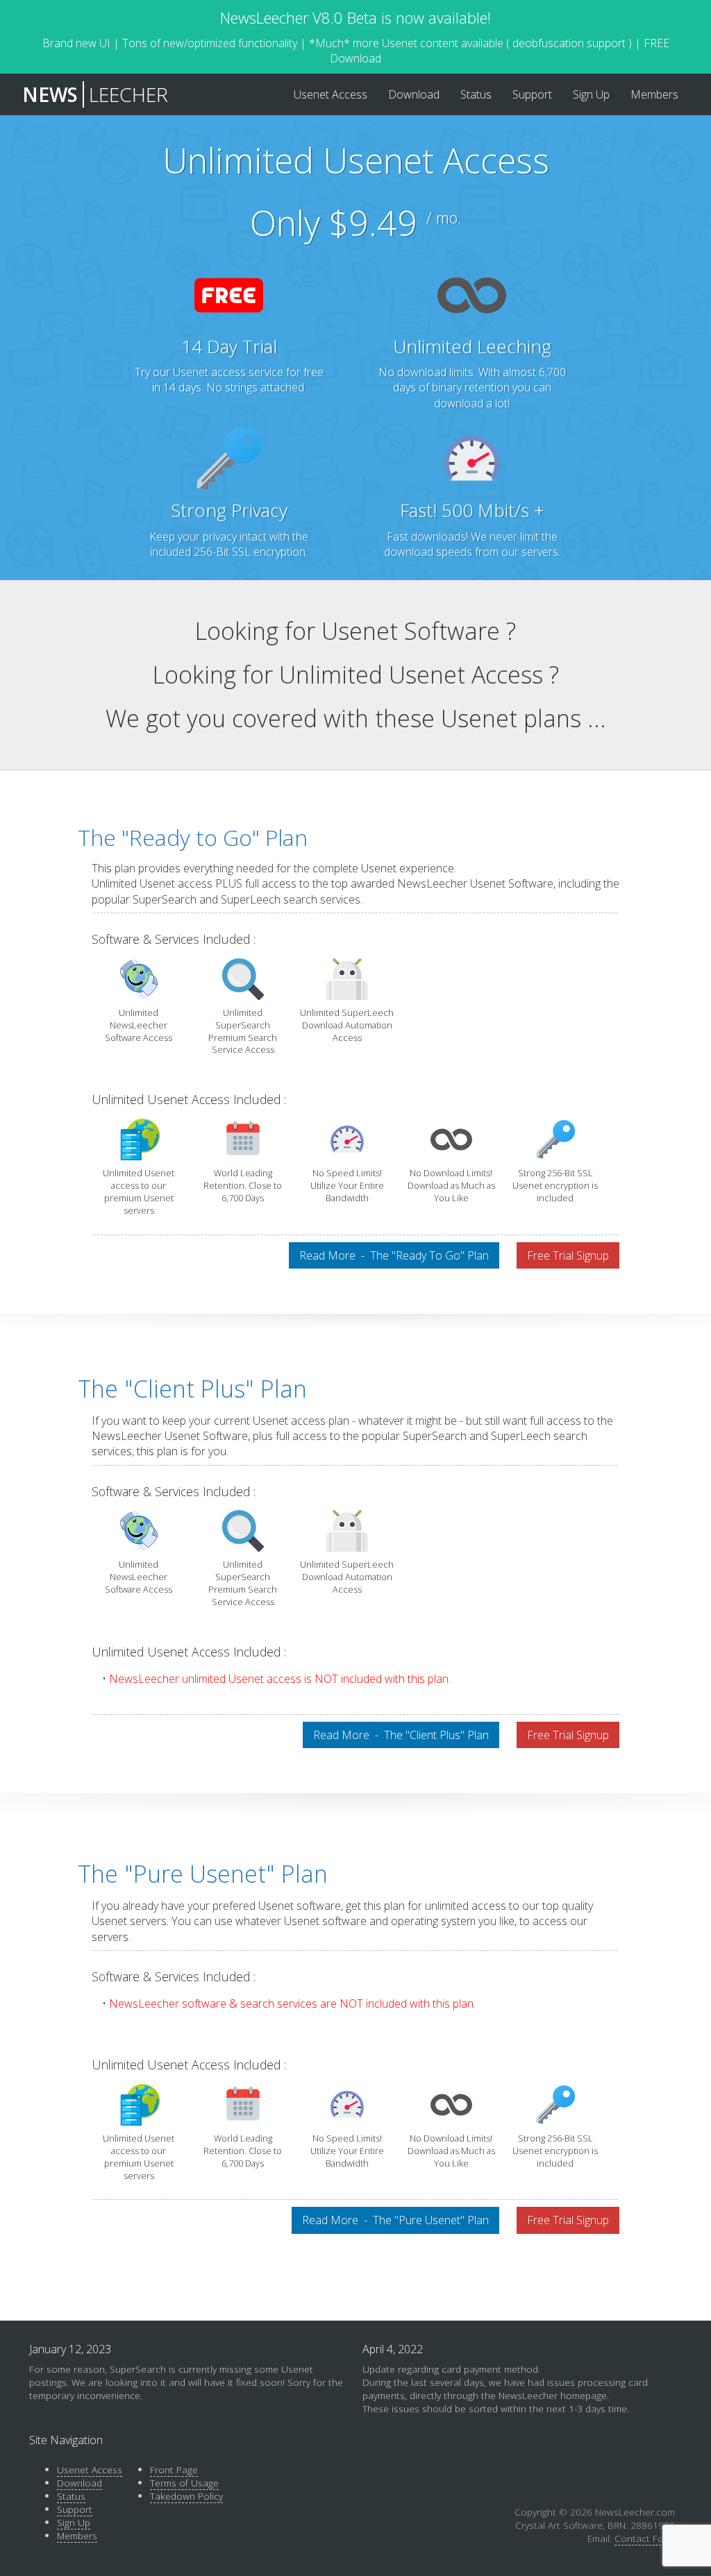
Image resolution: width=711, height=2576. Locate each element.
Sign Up (74, 2522)
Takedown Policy (186, 2496)
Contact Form (645, 2538)
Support (75, 2509)
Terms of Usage (184, 2483)
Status (71, 2496)
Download (80, 2483)
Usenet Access (90, 2469)
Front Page (174, 2469)
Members (77, 2535)
